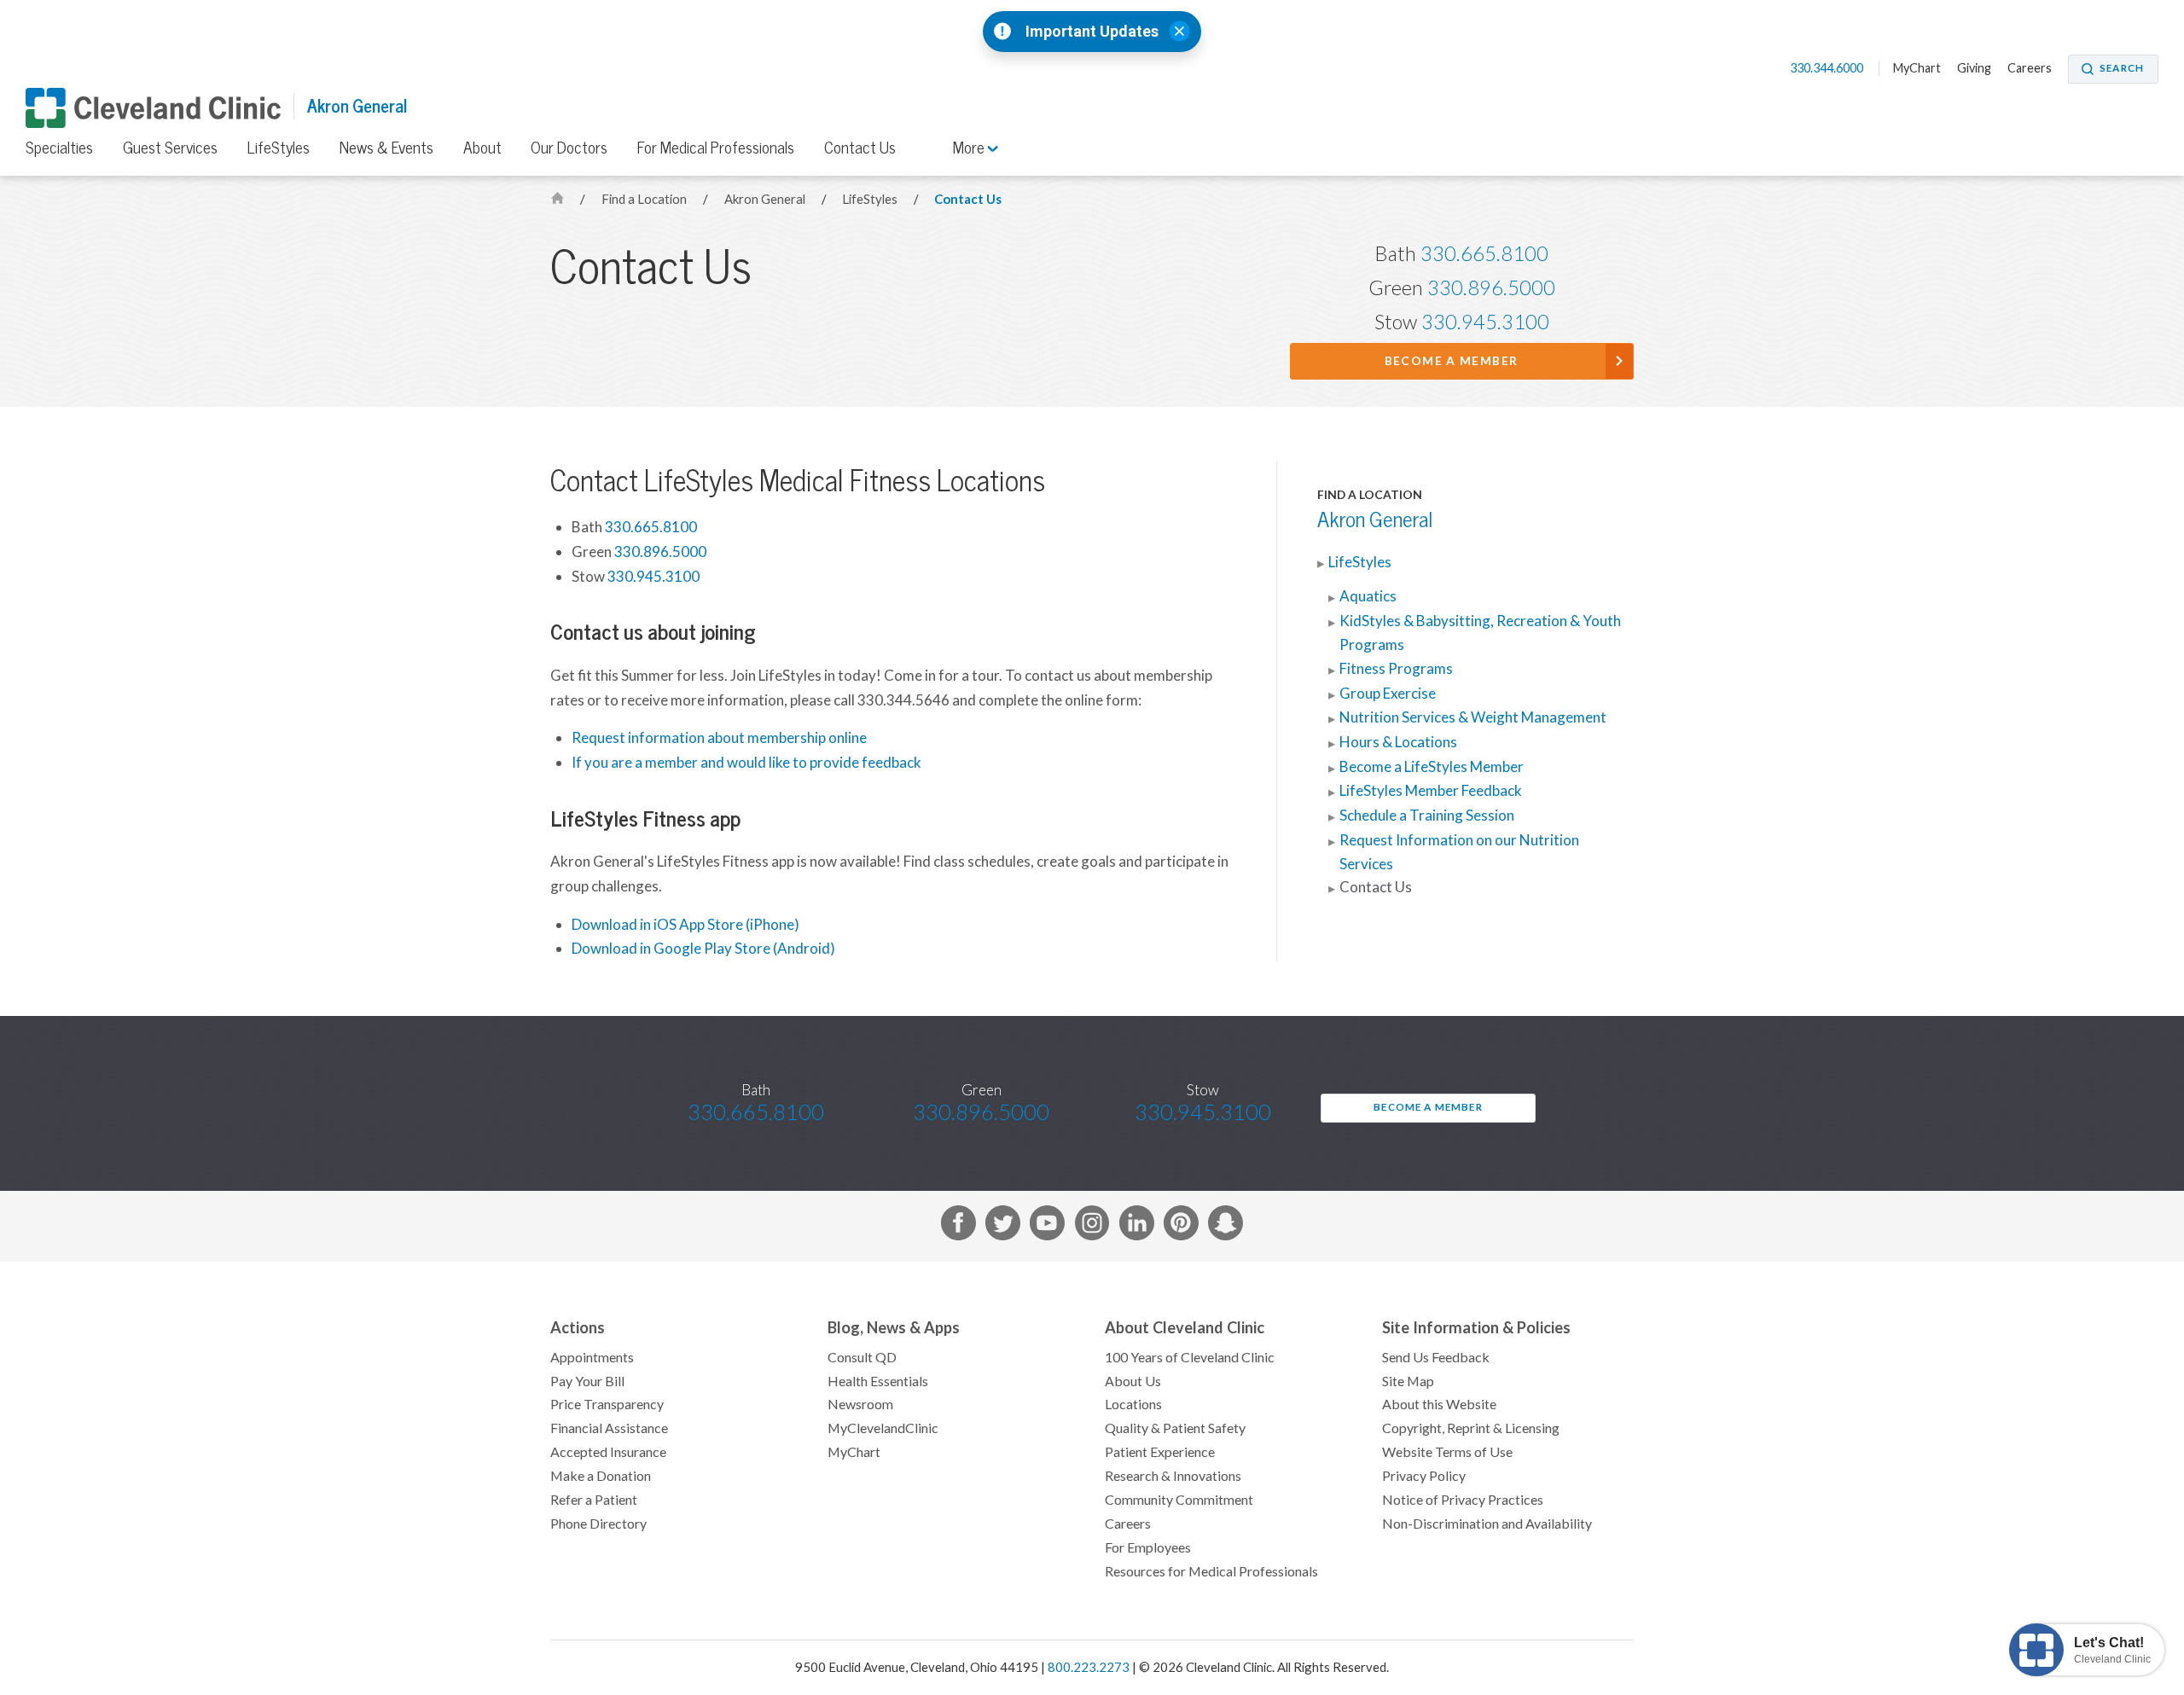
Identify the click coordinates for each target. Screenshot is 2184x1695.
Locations (1133, 1404)
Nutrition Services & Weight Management (1473, 717)
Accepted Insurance (608, 1452)
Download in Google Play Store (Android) (703, 949)
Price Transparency (607, 1404)
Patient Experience (1160, 1452)
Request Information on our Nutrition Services (1459, 852)
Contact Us (860, 148)
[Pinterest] (1181, 1226)
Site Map (1408, 1381)
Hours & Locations (1398, 742)
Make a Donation (601, 1476)
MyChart (1917, 68)
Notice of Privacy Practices (1463, 1500)
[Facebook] (958, 1226)
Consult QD (862, 1357)
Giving (1974, 68)
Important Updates (1092, 32)
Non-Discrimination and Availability (1487, 1524)
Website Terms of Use (1447, 1452)
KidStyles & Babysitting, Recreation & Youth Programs (1480, 633)
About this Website (1439, 1404)
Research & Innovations (1173, 1476)
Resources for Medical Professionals (1211, 1571)
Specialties (59, 148)
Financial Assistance (609, 1428)
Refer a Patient (594, 1500)
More (970, 148)
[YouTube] (1047, 1226)
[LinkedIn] (1137, 1226)
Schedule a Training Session (1427, 816)
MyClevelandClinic (883, 1428)
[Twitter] (1003, 1226)
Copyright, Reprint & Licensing (1471, 1428)
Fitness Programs (1396, 669)
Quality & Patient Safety (1175, 1428)
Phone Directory (598, 1524)
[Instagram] (1092, 1226)
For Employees (1148, 1547)
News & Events (386, 148)
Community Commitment (1179, 1500)
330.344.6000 (1828, 68)
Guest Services (170, 148)
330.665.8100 (1484, 254)
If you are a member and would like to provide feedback (746, 763)
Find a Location (645, 199)
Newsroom (860, 1404)
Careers (2030, 68)
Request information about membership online (719, 738)
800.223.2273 (1089, 1667)
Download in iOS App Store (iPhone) (685, 925)
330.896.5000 (1491, 288)
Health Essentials (878, 1381)
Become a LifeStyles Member (1432, 767)
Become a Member (1452, 361)
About (482, 148)
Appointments (592, 1357)
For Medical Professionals (716, 148)
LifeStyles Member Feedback (1431, 791)
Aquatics (1368, 596)
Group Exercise (1388, 694)
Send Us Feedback (1436, 1357)
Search (2122, 68)
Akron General (357, 106)
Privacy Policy (1424, 1476)
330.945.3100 (1485, 322)
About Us (1133, 1381)
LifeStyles (279, 148)
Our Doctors (569, 148)
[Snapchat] (1226, 1226)
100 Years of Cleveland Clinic (1190, 1357)
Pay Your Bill (587, 1381)
